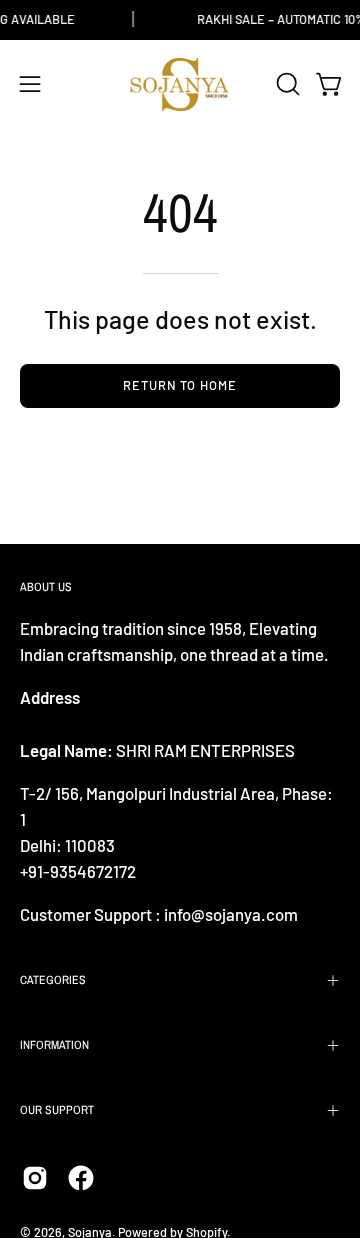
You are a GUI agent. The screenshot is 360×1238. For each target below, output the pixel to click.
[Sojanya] (180, 84)
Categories (53, 980)
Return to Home (180, 385)
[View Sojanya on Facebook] (81, 1178)
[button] (286, 84)
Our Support (57, 1110)
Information (54, 1045)
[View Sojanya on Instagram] (35, 1178)
